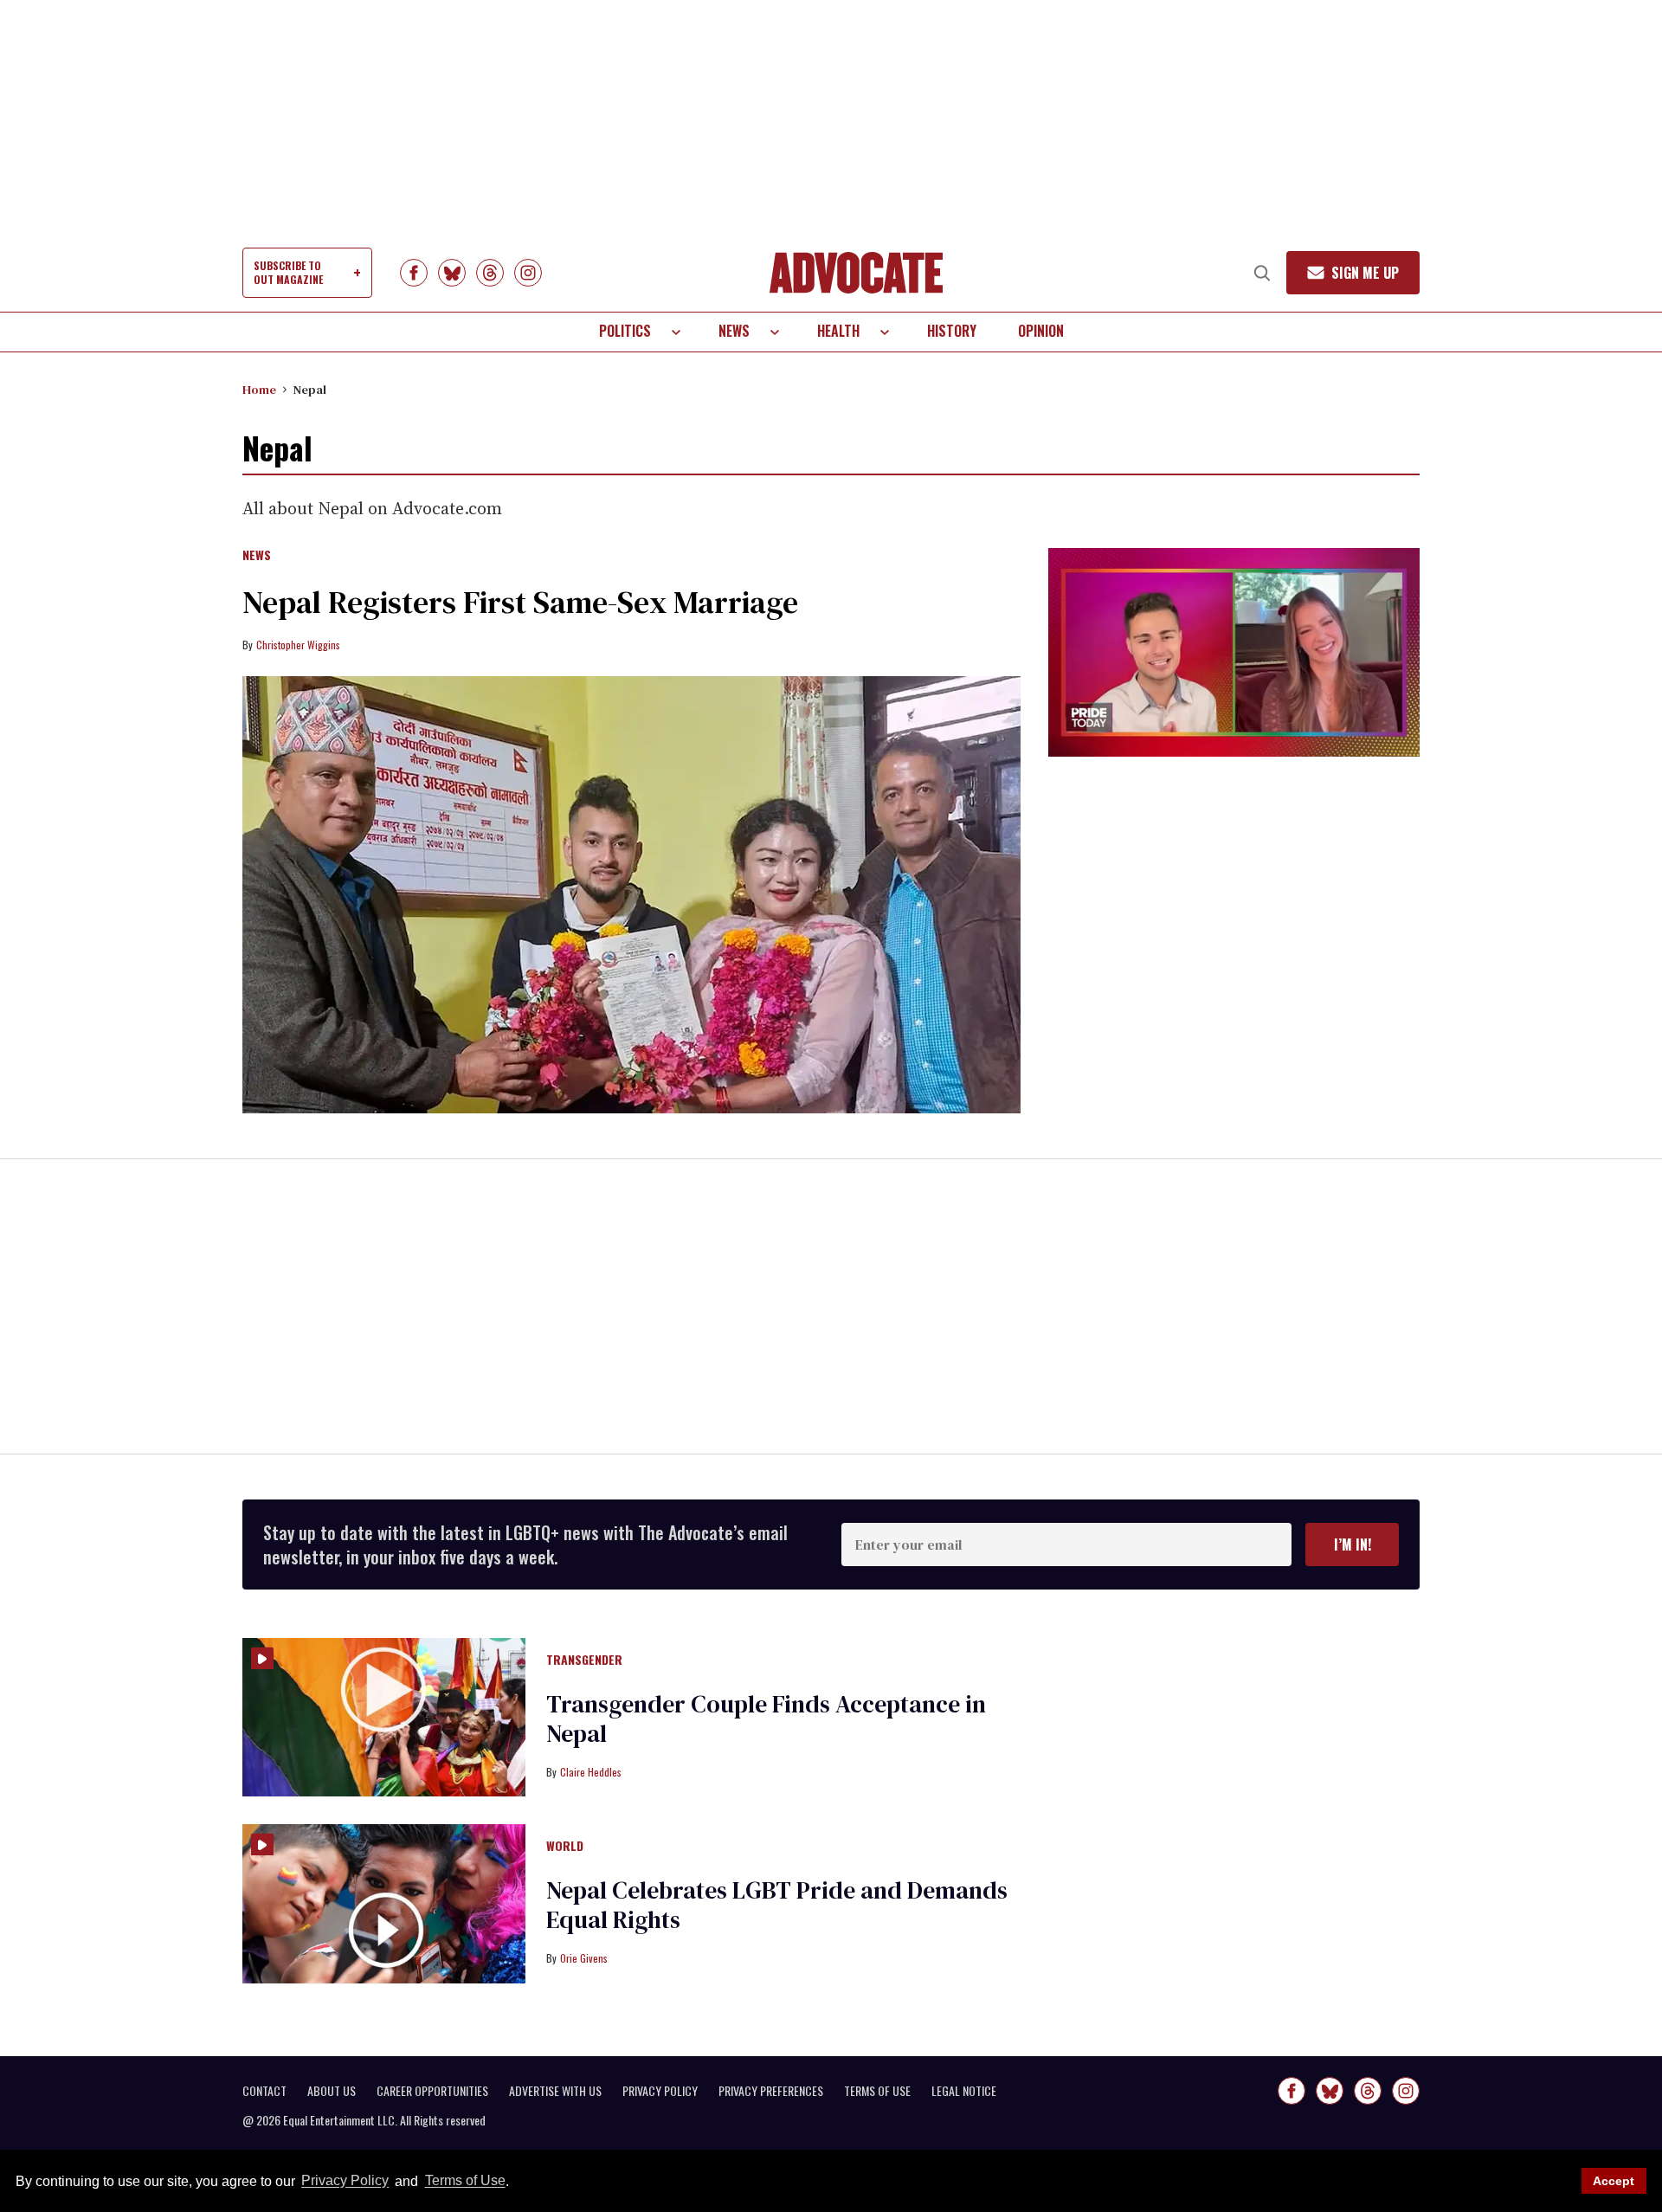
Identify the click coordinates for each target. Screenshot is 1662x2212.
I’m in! (1353, 1545)
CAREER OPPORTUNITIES (432, 2091)
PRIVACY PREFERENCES (771, 2091)
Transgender (584, 1661)
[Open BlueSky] (452, 273)
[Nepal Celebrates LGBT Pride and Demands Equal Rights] (384, 1903)
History (952, 331)
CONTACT (264, 2091)
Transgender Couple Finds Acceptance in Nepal (766, 1719)
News (734, 331)
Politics (625, 331)
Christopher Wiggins (298, 645)
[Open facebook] (414, 273)
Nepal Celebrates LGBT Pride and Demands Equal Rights (777, 1905)
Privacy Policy (345, 2181)
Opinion (1041, 331)
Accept (1614, 2181)
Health (838, 331)
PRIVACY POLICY (660, 2091)
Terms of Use (465, 2181)
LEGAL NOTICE (964, 2091)
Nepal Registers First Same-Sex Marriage (520, 602)
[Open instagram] (528, 273)
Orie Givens (584, 1958)
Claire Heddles (591, 1772)
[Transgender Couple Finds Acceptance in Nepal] (384, 1716)
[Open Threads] (490, 273)
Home (259, 390)
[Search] (1262, 273)
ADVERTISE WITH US (555, 2091)
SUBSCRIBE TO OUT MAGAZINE (288, 272)
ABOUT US (332, 2091)
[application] (1234, 652)
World (565, 1847)
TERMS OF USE (877, 2091)
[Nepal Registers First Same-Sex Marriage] (631, 895)
